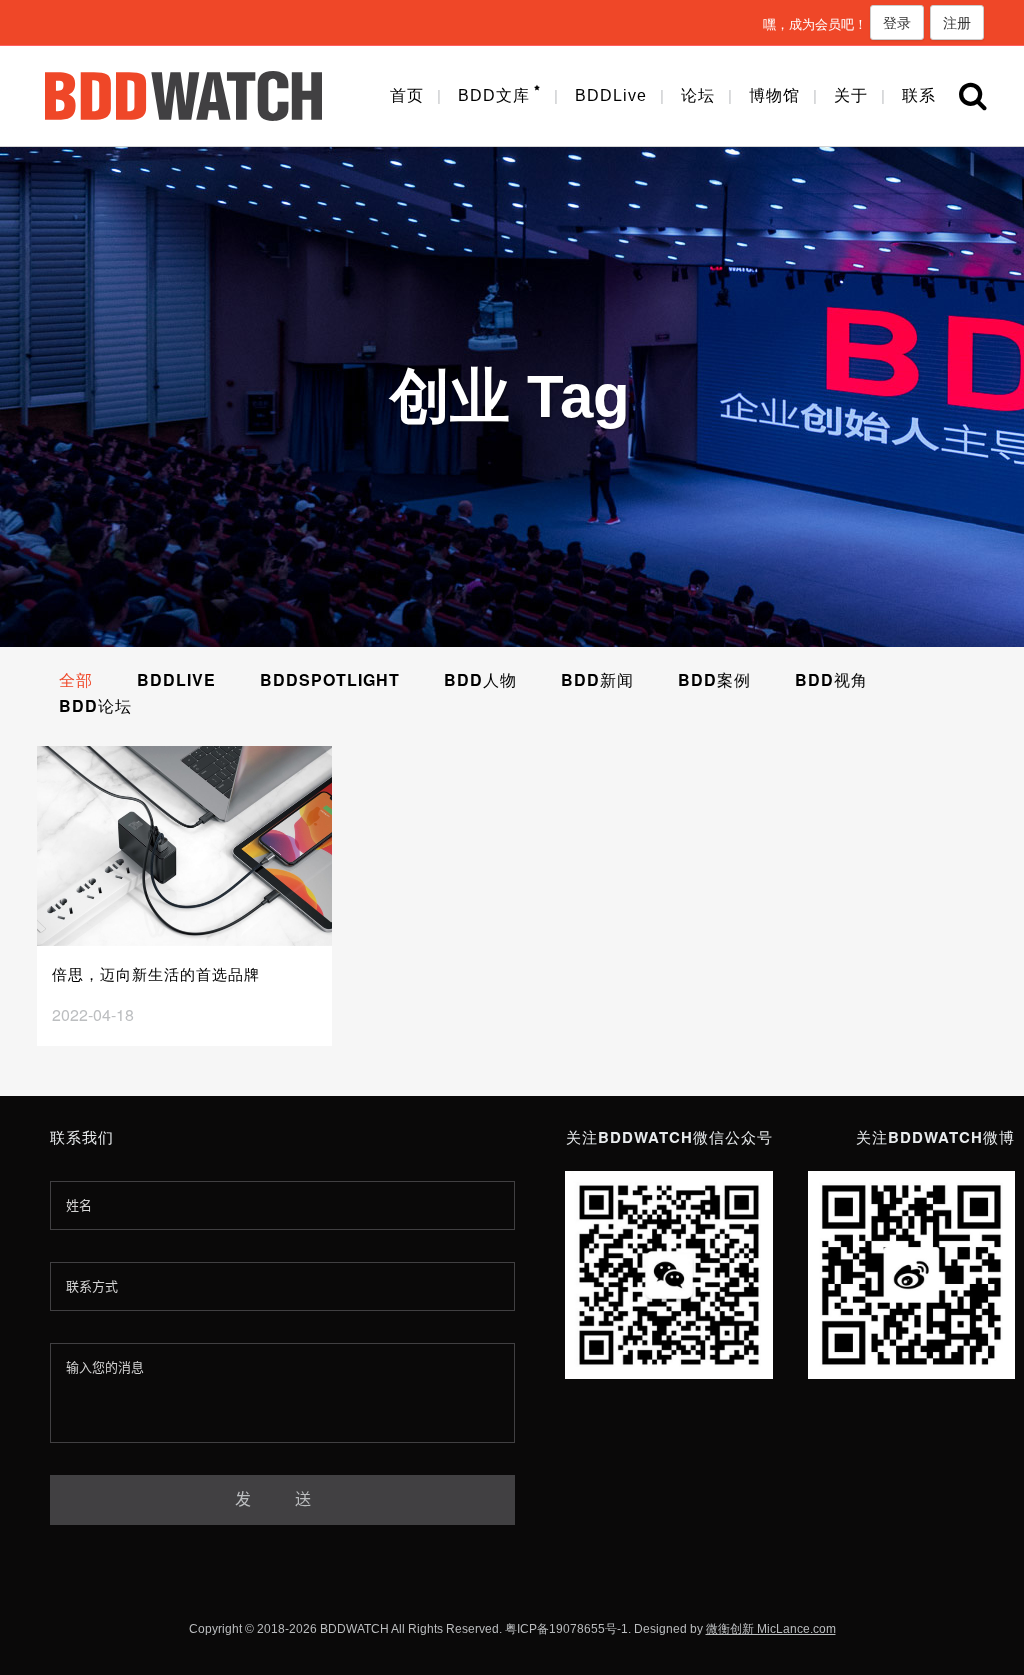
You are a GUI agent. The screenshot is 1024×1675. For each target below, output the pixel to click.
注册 (957, 22)
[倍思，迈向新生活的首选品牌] (184, 846)
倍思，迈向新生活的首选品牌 (156, 974)
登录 (897, 22)
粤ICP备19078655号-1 (566, 1629)
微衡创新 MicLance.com (771, 1629)
